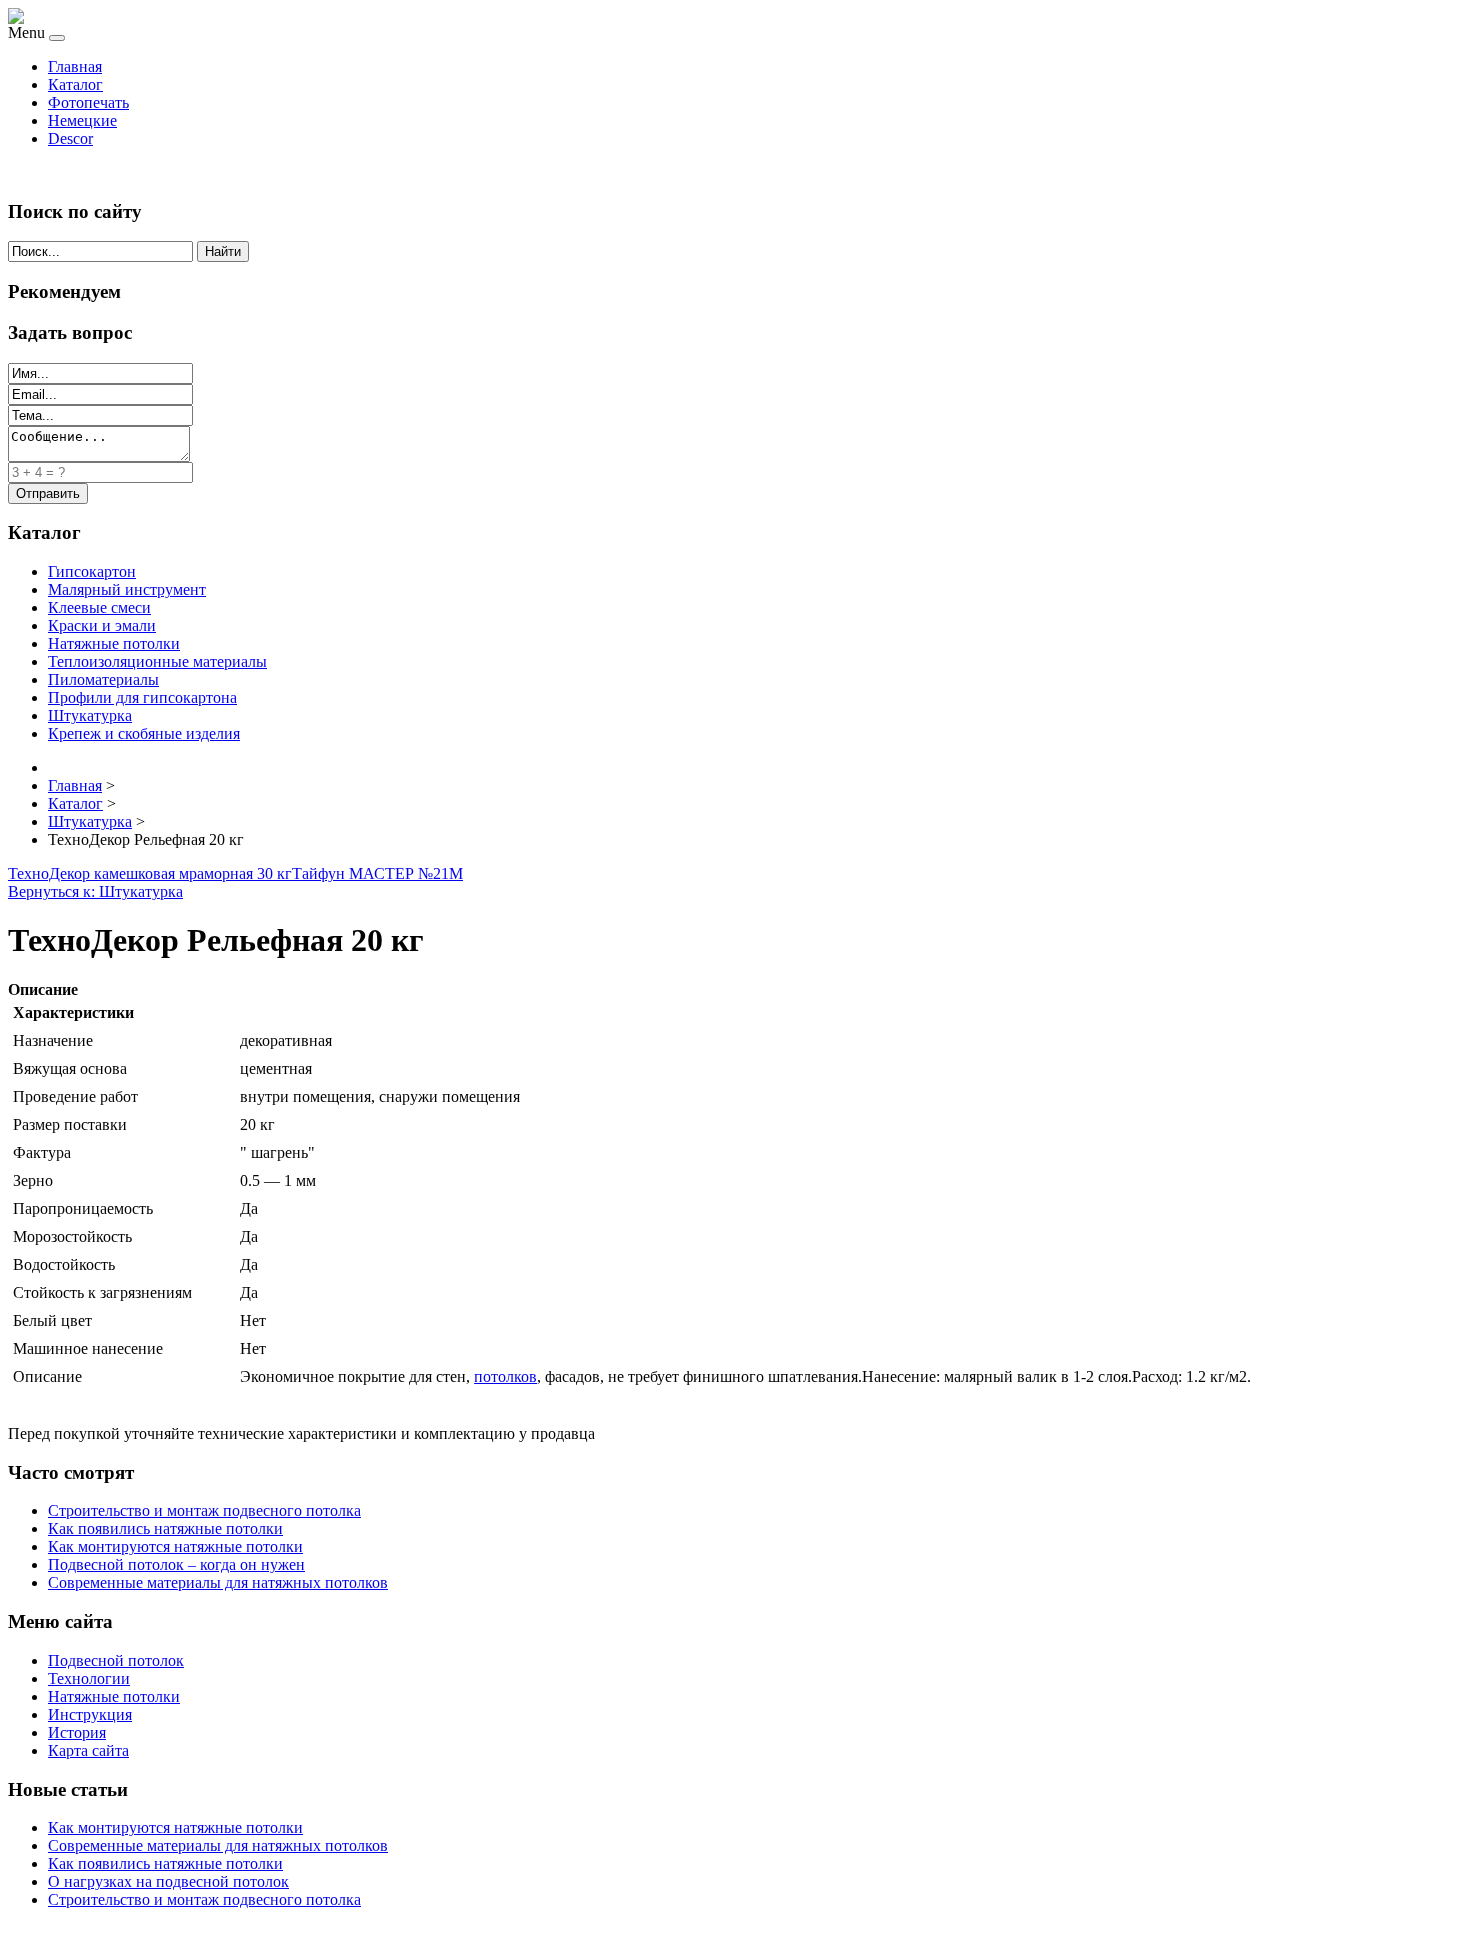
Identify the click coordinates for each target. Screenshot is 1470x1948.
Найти (223, 251)
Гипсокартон (92, 571)
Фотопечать (88, 102)
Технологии (89, 1678)
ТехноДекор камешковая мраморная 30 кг (150, 873)
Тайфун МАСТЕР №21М (377, 873)
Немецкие (82, 120)
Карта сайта (88, 1750)
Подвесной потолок (116, 1660)
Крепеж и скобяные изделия (144, 733)
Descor (70, 138)
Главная (75, 66)
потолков (505, 1376)
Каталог (75, 84)
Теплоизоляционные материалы (157, 661)
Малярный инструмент (127, 589)
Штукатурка (90, 715)
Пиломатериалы (103, 679)
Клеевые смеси (99, 607)
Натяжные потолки (114, 643)
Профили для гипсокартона (142, 697)
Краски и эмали (102, 625)
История (77, 1732)
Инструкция (90, 1714)
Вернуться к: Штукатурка (95, 891)
